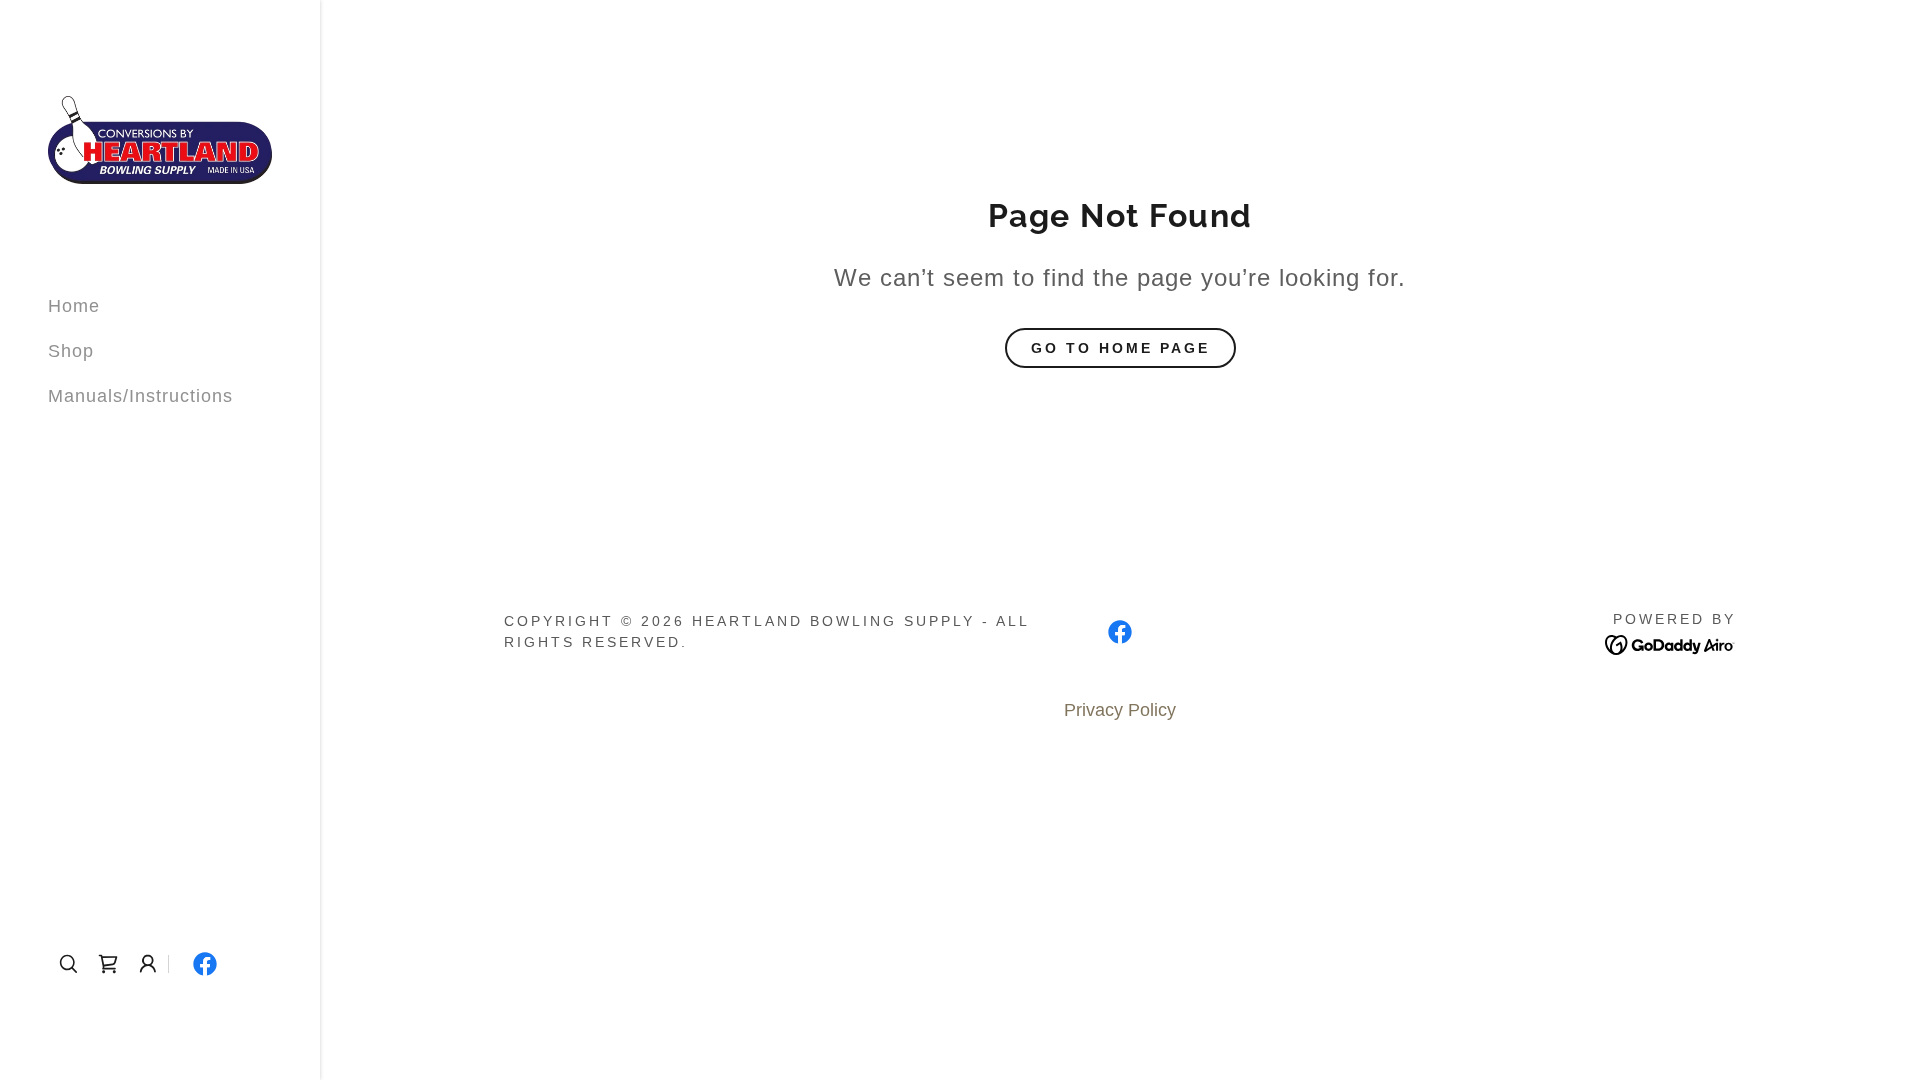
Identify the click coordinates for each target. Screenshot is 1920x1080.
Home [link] (74, 306)
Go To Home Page (1120, 348)
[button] (148, 964)
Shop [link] (71, 351)
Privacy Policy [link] (1120, 710)
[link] (160, 139)
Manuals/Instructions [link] (140, 396)
